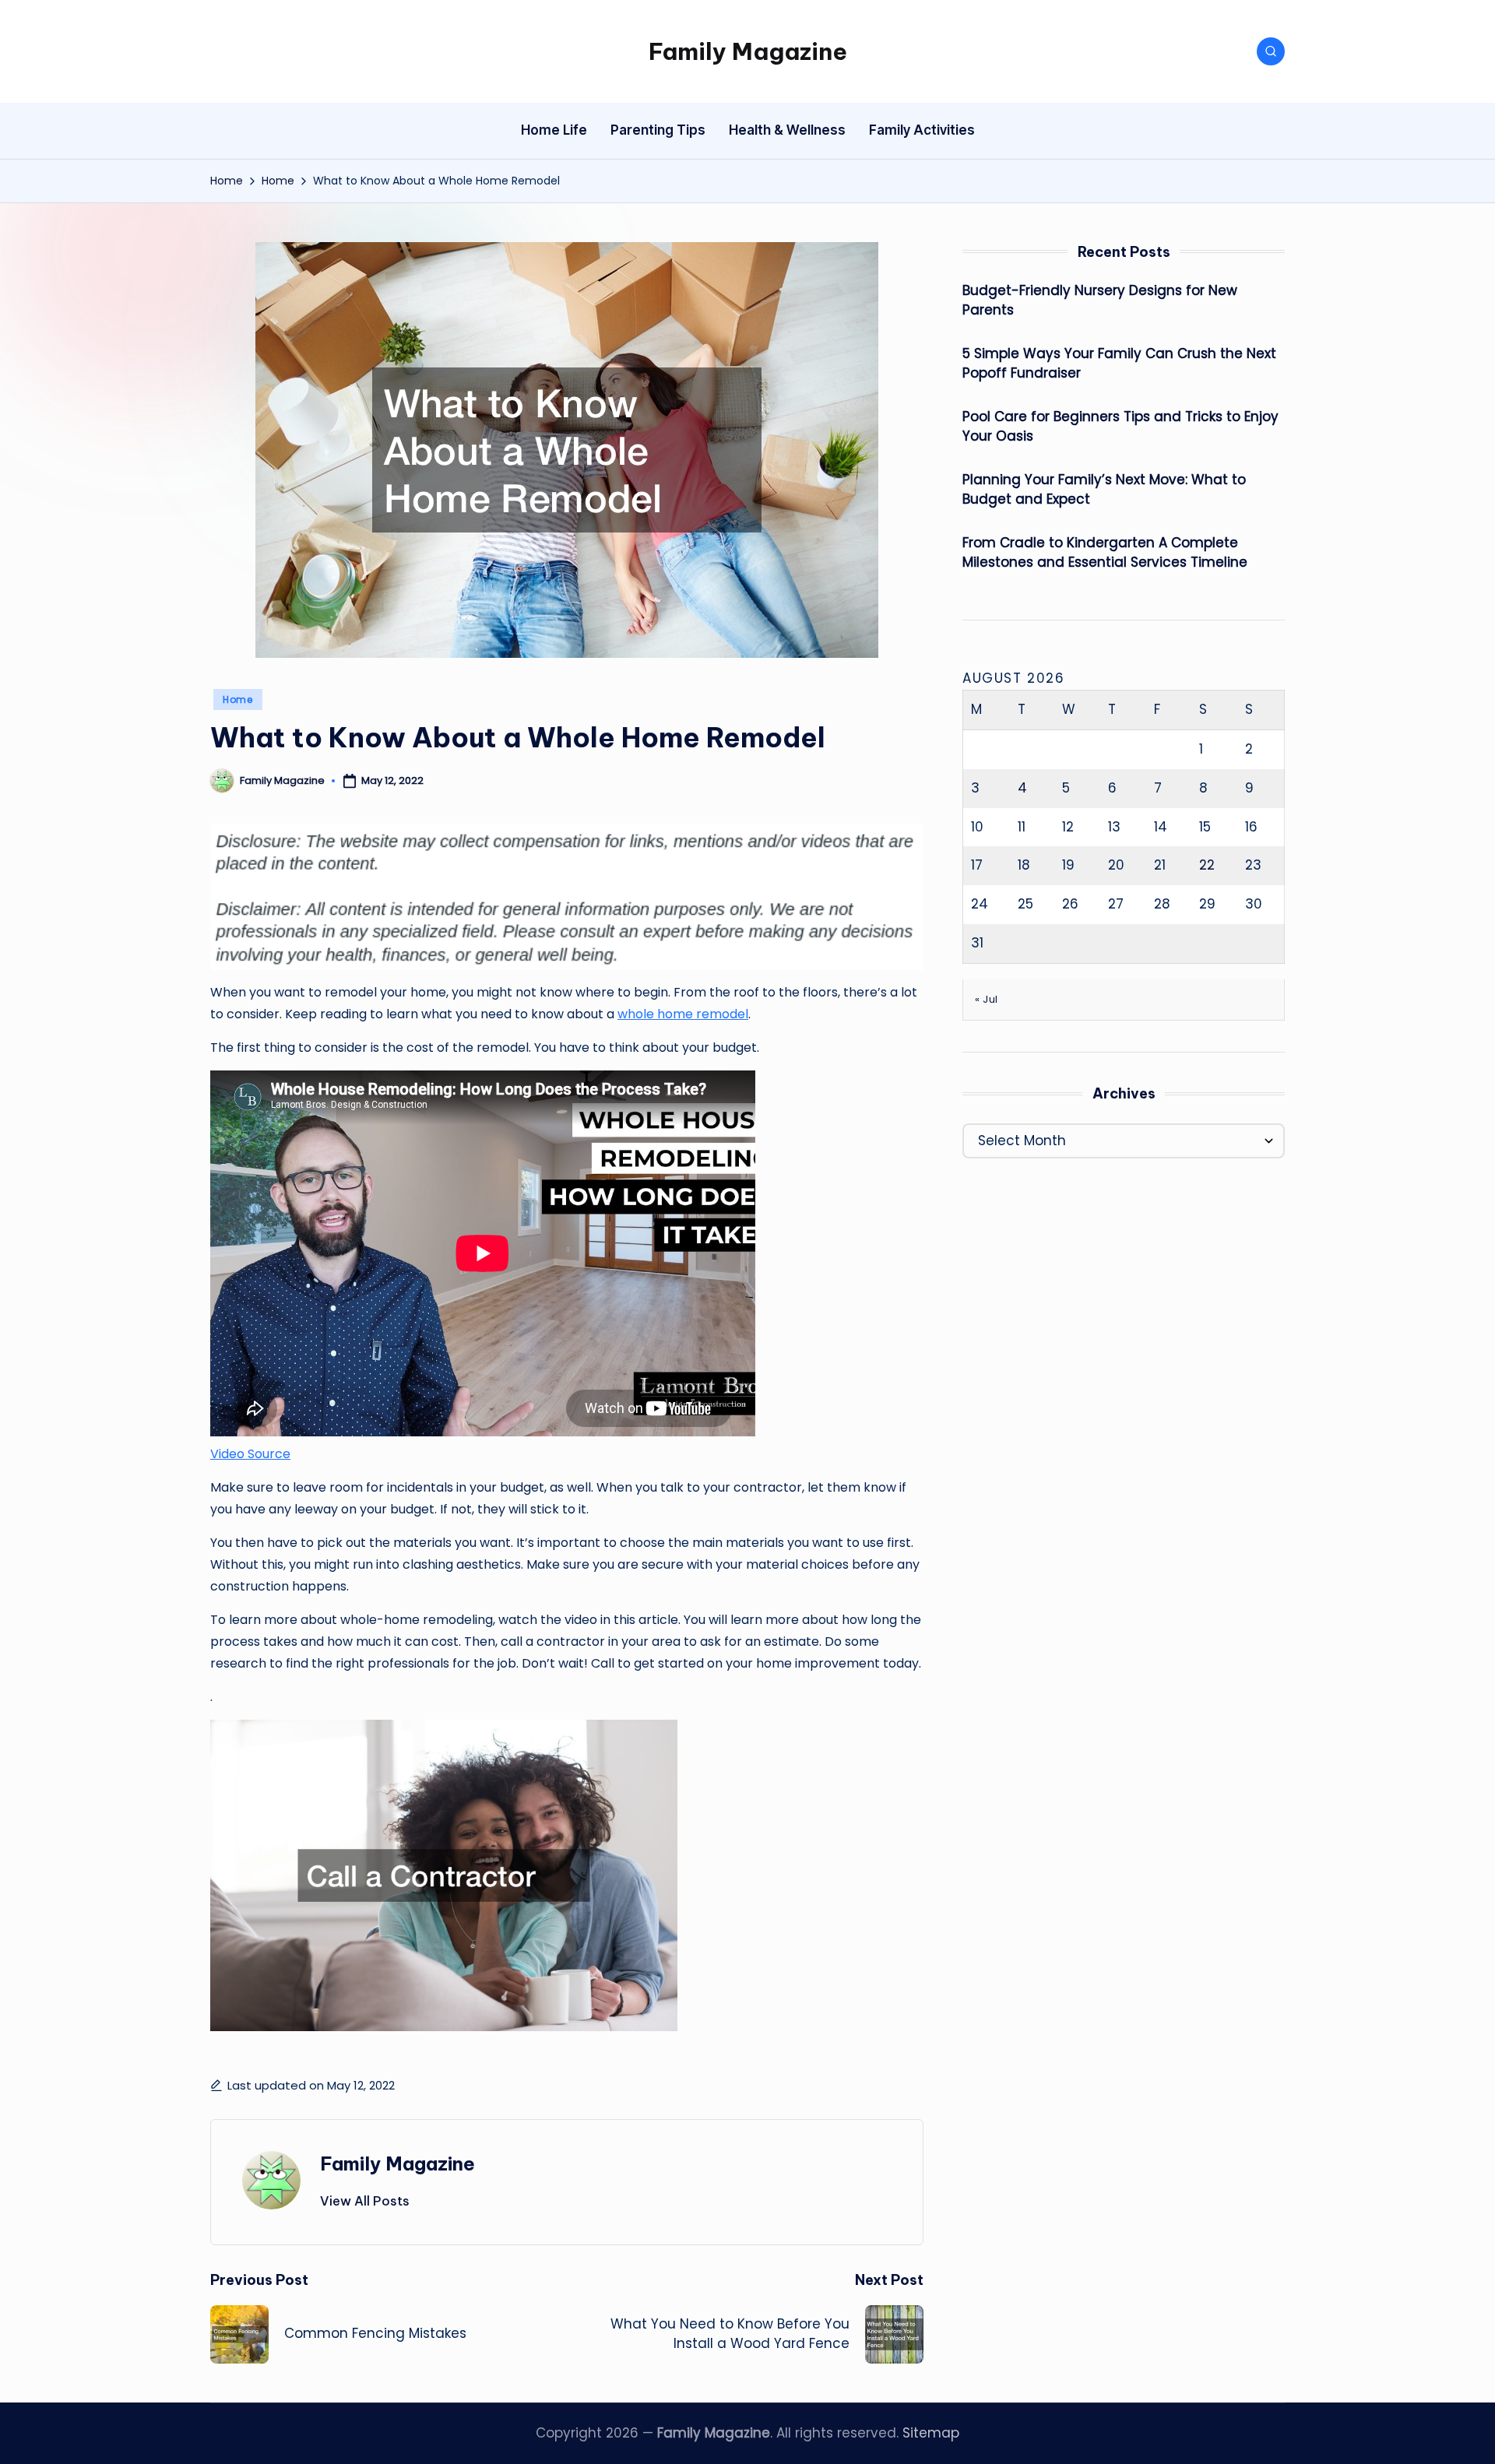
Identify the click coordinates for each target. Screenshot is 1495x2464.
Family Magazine (748, 51)
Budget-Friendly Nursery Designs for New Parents (1100, 301)
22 (1207, 865)
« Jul (987, 999)
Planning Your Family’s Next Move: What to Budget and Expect (1104, 490)
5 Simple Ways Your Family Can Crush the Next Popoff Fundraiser (1119, 364)
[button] (365, 2201)
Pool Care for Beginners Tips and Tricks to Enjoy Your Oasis (1120, 427)
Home (238, 699)
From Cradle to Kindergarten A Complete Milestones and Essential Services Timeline (1105, 553)
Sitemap (931, 2433)
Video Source (250, 1454)
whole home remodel (683, 1014)
